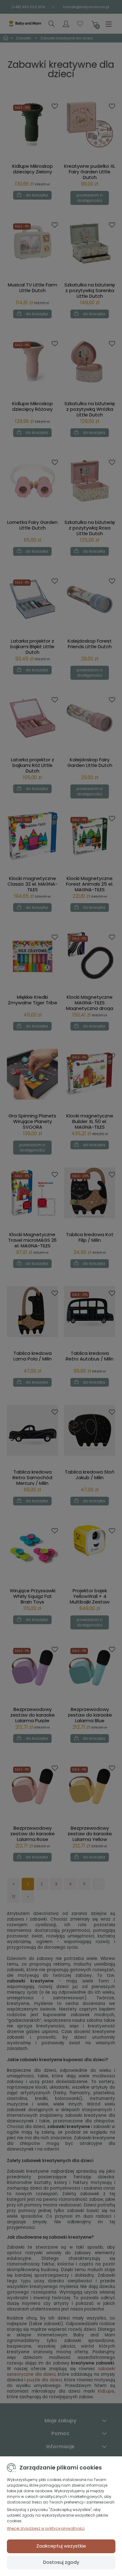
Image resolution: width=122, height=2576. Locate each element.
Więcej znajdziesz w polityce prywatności (46, 2528)
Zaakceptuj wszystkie (61, 2546)
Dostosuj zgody (61, 2562)
